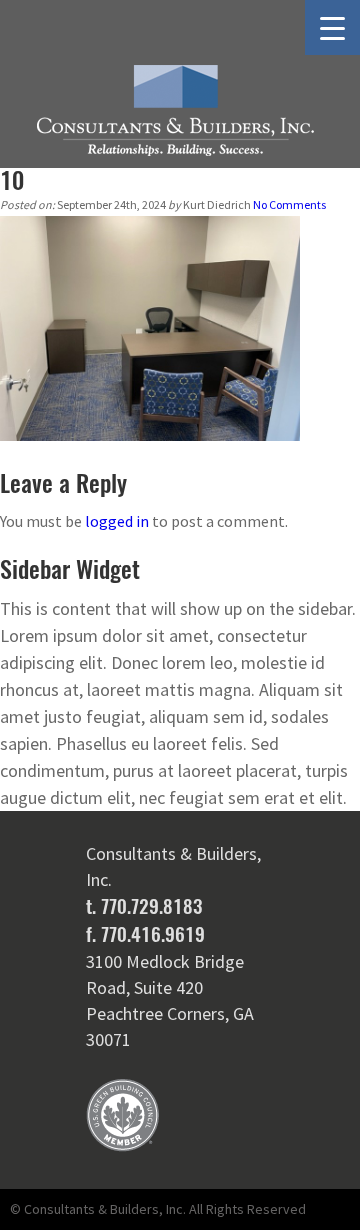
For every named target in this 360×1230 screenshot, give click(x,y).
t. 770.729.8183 (144, 906)
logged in (117, 521)
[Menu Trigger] (332, 27)
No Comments (289, 204)
